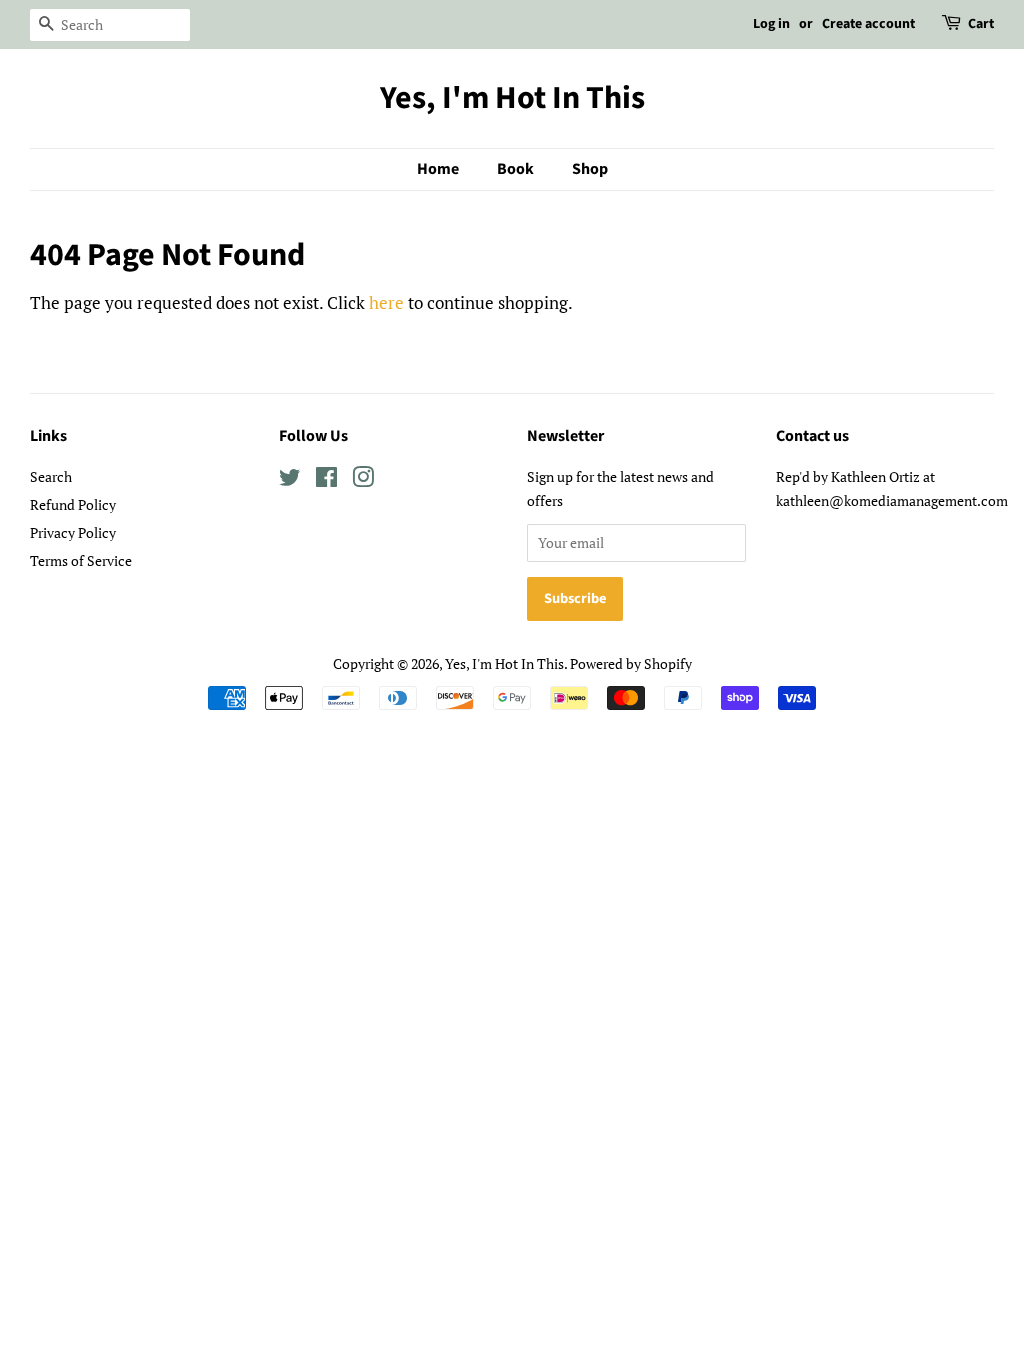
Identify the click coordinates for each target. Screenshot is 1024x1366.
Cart (981, 24)
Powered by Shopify (631, 663)
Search (51, 476)
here (386, 302)
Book (515, 169)
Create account (868, 24)
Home (438, 169)
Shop (590, 169)
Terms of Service (81, 560)
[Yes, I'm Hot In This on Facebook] (326, 480)
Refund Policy (73, 504)
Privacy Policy (73, 532)
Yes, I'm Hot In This (512, 98)
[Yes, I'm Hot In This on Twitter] (290, 480)
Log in (771, 24)
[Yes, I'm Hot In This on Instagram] (363, 480)
